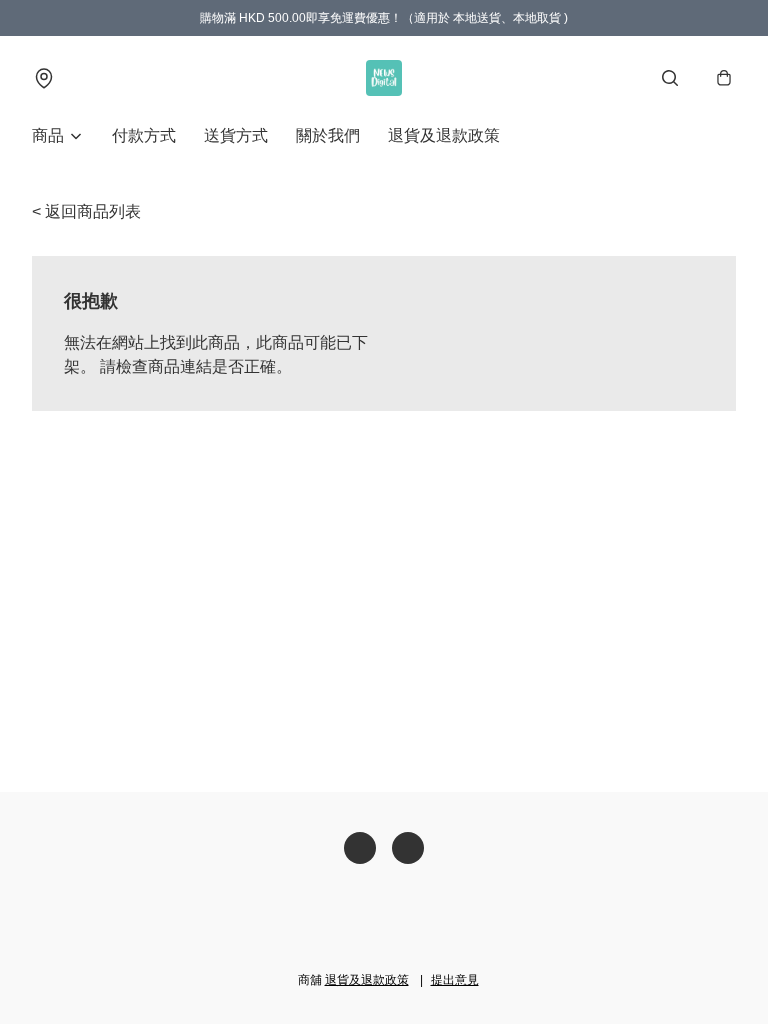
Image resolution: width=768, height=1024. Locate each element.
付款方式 (144, 135)
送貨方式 (236, 135)
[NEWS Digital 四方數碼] (384, 78)
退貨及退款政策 (444, 135)
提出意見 (455, 980)
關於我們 (328, 135)
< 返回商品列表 (86, 211)
